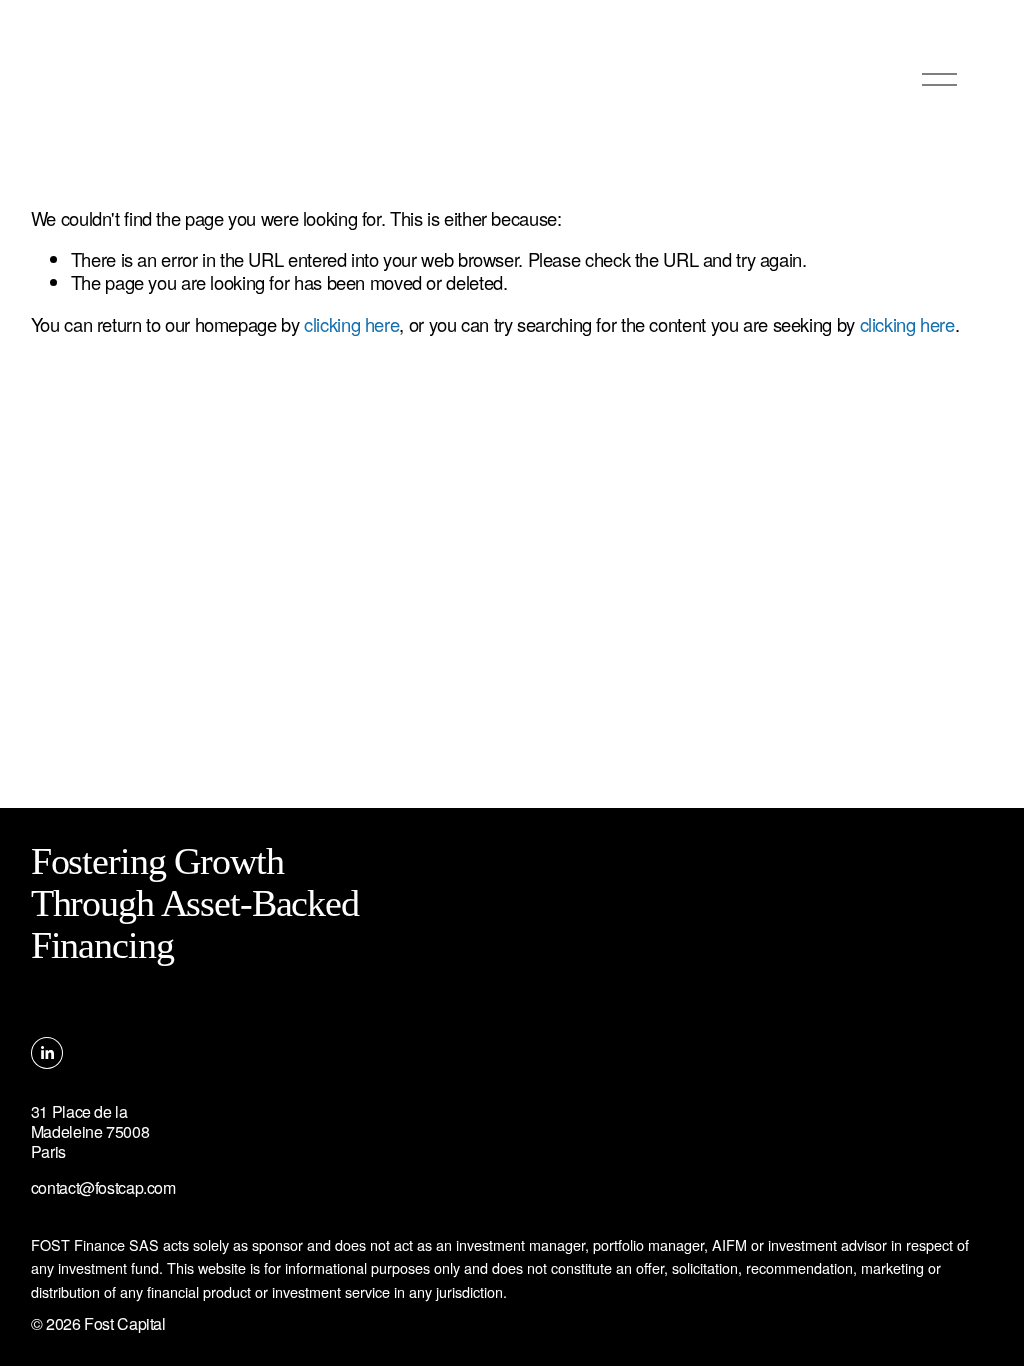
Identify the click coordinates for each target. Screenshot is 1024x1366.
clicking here (351, 324)
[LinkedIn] (47, 1053)
